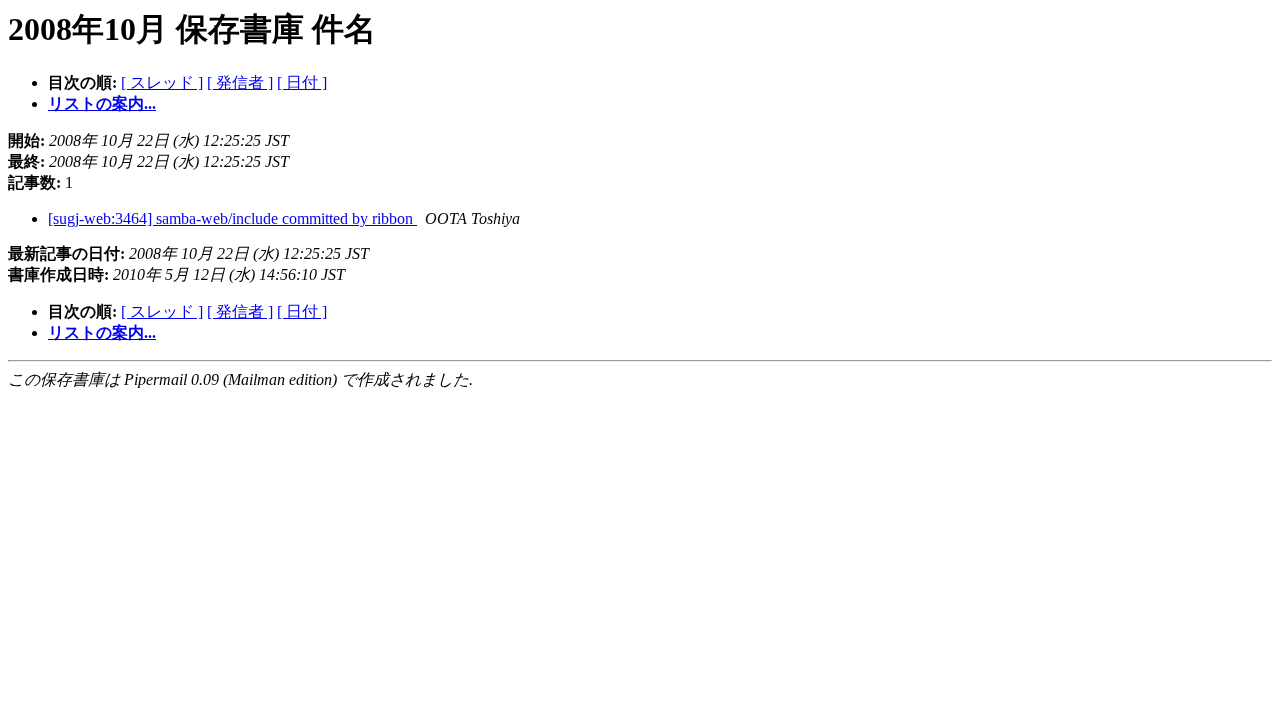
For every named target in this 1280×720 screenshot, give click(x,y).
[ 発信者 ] (240, 82)
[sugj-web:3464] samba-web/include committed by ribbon (232, 218)
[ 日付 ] (302, 82)
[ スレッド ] (162, 82)
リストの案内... (102, 103)
